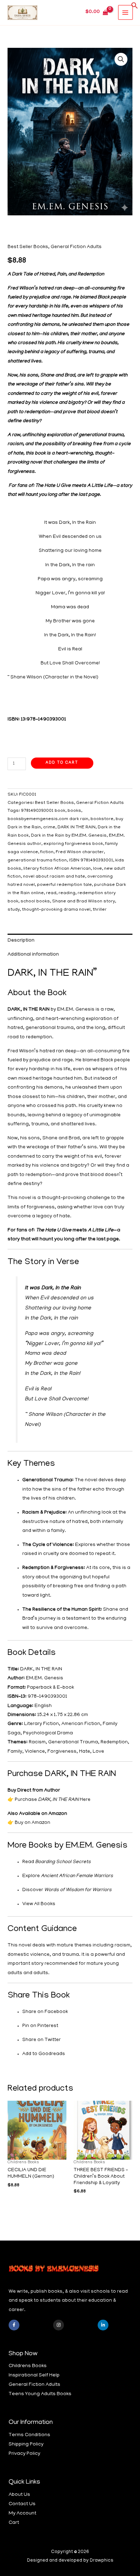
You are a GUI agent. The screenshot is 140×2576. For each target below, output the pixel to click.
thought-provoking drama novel (56, 910)
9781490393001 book (43, 811)
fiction (47, 852)
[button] (135, 8)
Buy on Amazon (32, 1823)
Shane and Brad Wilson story (83, 902)
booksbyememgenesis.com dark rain (48, 819)
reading (67, 893)
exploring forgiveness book (73, 844)
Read (57, 1862)
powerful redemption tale (64, 885)
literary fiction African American (57, 869)
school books (35, 902)
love (97, 869)
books (74, 811)
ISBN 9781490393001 (91, 861)
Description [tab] (21, 941)
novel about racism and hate (54, 877)
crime (49, 828)
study (14, 910)
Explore (68, 1876)
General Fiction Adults (76, 247)
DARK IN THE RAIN (76, 828)
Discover (67, 1890)
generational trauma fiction (37, 861)
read (51, 893)
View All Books (39, 1904)
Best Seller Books (28, 247)
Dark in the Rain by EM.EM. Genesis (69, 836)
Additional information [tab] (33, 955)
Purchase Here (53, 1800)
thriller (100, 910)
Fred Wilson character (80, 852)
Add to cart (62, 763)
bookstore (102, 819)
